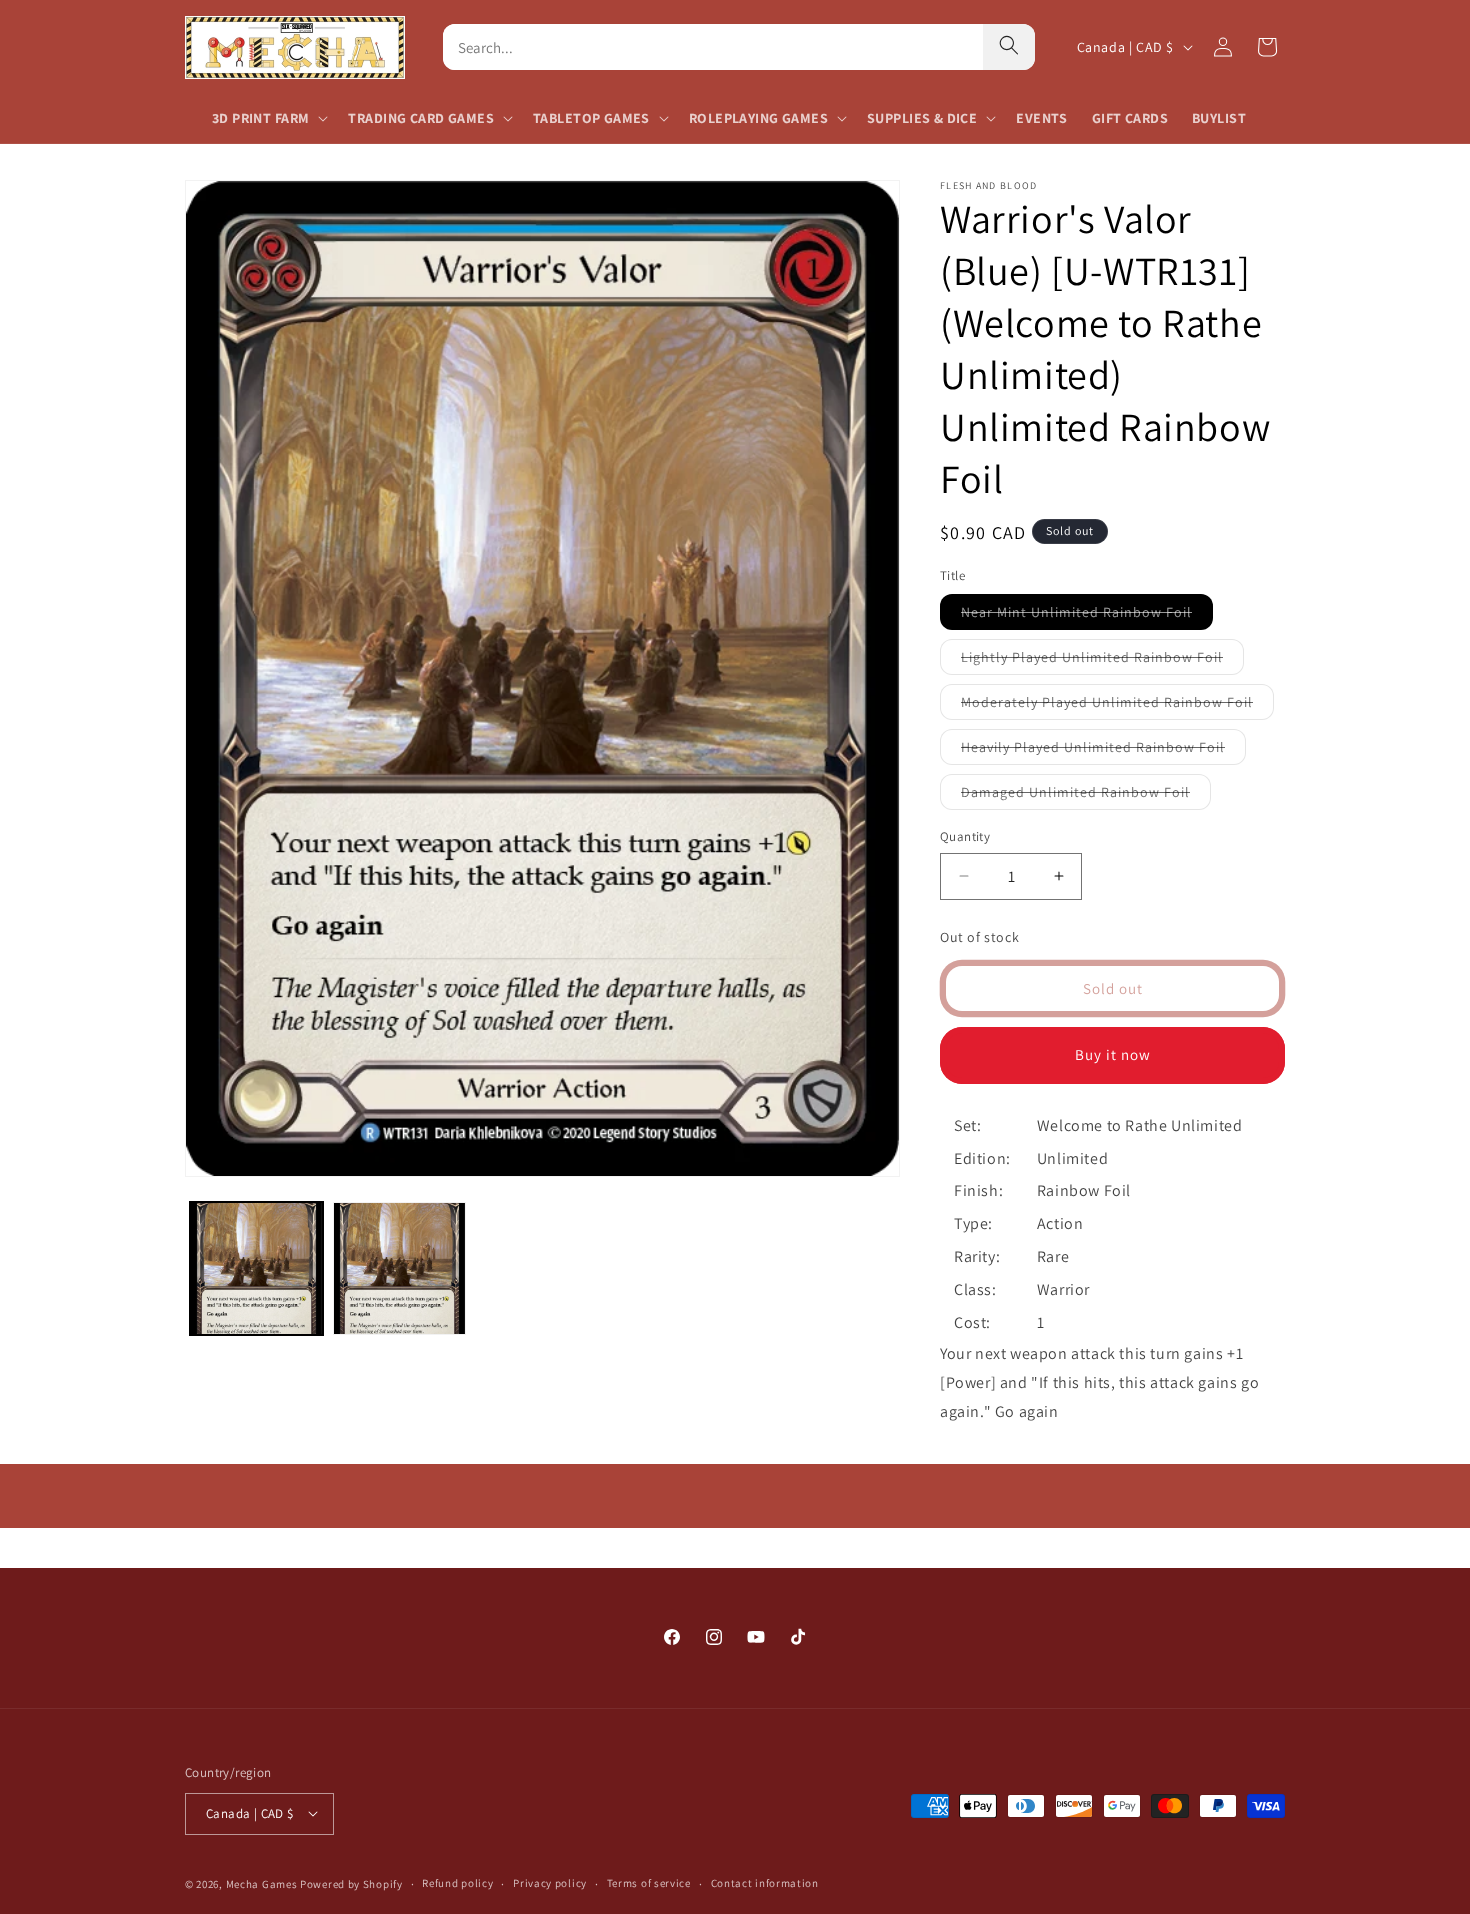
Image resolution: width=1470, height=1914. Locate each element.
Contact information (765, 1883)
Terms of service (649, 1883)
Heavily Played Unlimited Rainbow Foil (1103, 751)
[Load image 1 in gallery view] (256, 1268)
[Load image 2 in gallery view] (399, 1268)
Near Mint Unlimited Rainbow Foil (1087, 616)
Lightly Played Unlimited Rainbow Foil (1102, 661)
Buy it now (1113, 1054)
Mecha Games (262, 1883)
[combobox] (713, 47)
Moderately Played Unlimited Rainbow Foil (1117, 706)
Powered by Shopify (351, 1883)
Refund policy (457, 1883)
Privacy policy (550, 1883)
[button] (268, 118)
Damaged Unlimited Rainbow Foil (1086, 796)
